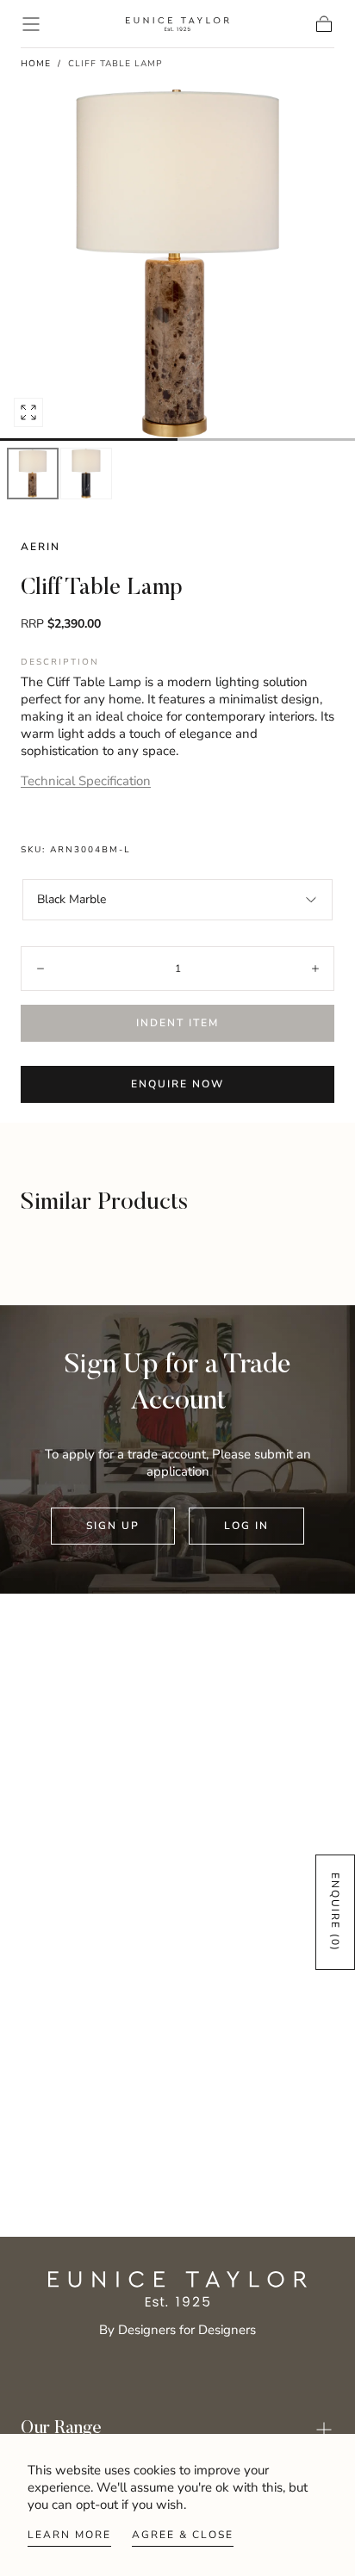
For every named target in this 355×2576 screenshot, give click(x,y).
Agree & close (183, 2535)
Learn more (69, 2535)
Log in (246, 1526)
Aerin (40, 547)
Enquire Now (177, 1084)
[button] (31, 24)
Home (36, 64)
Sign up (113, 1526)
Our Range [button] (61, 2429)
